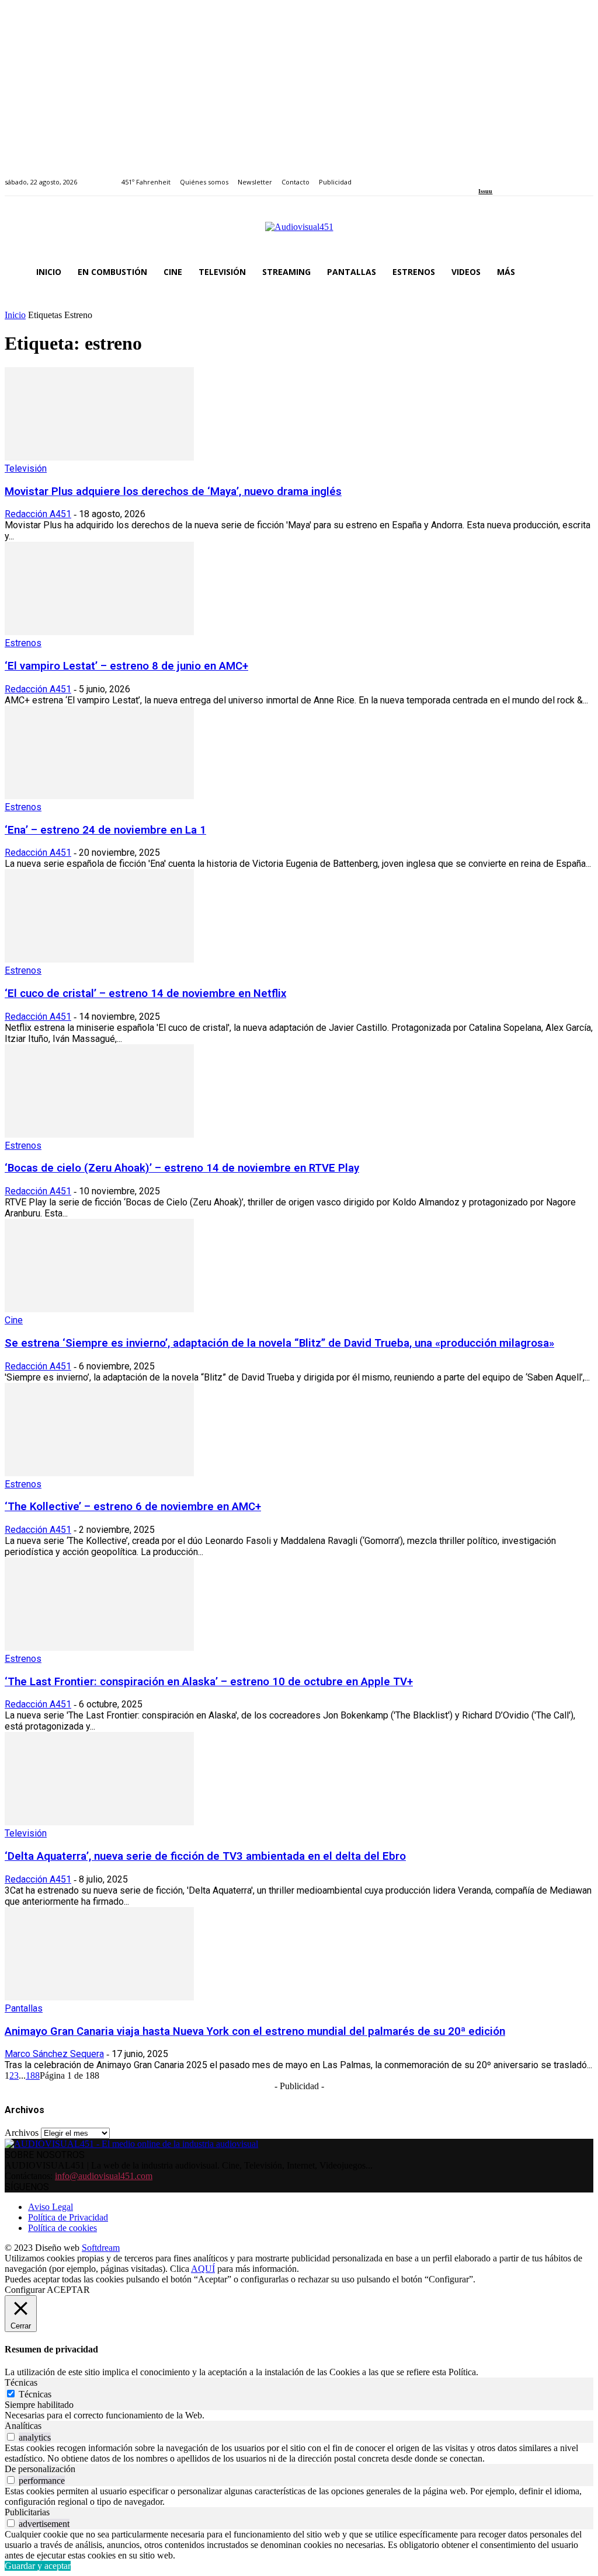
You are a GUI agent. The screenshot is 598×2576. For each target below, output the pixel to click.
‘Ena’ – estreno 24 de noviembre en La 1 (105, 830)
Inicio (15, 315)
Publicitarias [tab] (27, 2512)
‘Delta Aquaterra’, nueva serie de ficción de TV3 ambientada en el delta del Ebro (205, 1856)
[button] (579, 272)
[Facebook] (482, 175)
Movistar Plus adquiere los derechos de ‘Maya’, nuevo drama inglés (173, 492)
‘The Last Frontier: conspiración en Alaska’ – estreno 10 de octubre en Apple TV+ (209, 1682)
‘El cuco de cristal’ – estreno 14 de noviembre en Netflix (145, 994)
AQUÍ (203, 2269)
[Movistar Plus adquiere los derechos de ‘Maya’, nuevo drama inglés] (99, 457)
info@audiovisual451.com (104, 2176)
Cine (14, 1320)
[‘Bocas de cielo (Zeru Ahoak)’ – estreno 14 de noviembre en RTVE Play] (99, 1134)
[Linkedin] (509, 175)
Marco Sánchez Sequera (54, 2054)
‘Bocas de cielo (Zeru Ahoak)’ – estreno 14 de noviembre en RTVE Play (182, 1168)
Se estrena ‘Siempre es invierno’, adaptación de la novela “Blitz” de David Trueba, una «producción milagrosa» (279, 1343)
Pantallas (24, 2008)
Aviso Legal (51, 2207)
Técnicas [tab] (21, 2382)
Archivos (22, 2133)
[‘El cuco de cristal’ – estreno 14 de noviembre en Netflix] (99, 959)
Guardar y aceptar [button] (38, 2566)
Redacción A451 (38, 514)
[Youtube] (536, 175)
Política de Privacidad (68, 2217)
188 (33, 2075)
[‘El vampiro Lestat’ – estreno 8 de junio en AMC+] (99, 632)
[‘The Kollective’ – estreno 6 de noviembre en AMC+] (99, 1473)
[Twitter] (522, 175)
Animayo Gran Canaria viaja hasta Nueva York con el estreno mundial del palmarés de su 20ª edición (255, 2031)
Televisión (26, 468)
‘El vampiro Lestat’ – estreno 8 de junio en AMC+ (126, 666)
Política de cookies (62, 2228)
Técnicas (35, 2394)
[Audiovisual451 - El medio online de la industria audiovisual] (299, 233)
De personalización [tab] (40, 2469)
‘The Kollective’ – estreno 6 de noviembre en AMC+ (133, 1507)
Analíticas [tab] (23, 2426)
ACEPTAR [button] (68, 2290)
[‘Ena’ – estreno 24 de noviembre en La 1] (99, 796)
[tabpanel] (299, 2415)
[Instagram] (496, 175)
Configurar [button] (25, 2290)
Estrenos (23, 643)
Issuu (485, 191)
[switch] (11, 2437)
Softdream (101, 2248)
